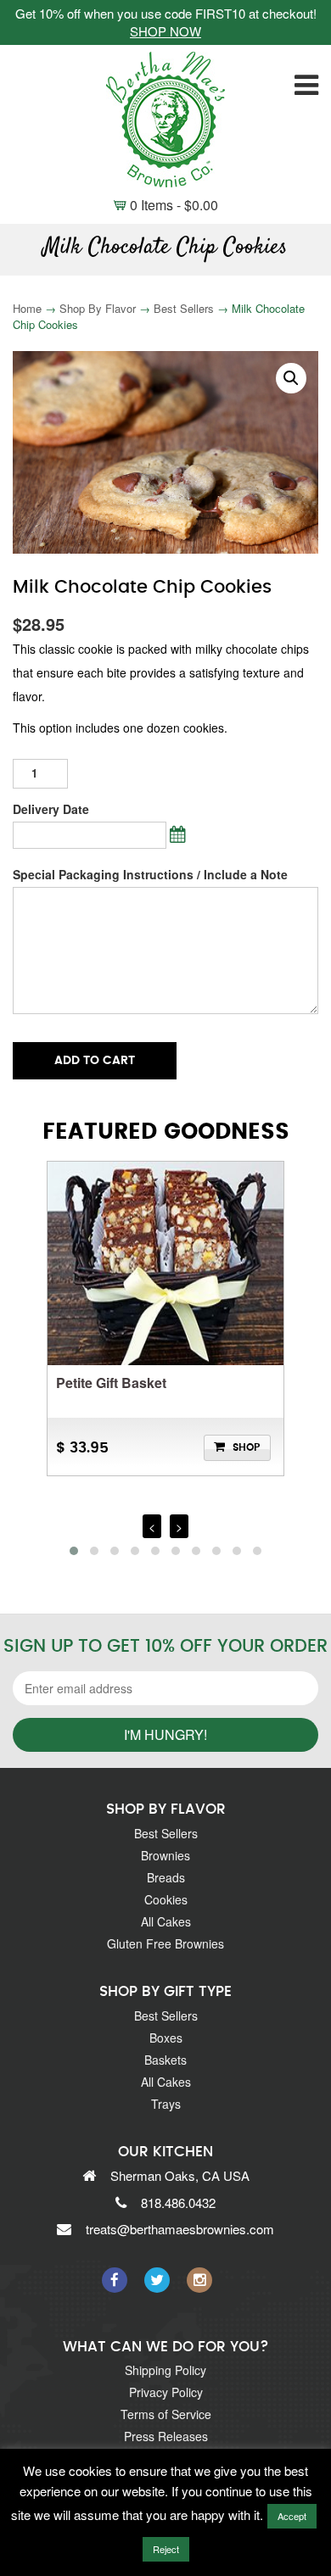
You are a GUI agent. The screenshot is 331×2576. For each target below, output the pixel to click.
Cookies (166, 1899)
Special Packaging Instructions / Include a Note (150, 874)
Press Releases (166, 2436)
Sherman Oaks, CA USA (180, 2175)
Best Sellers (184, 308)
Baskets (165, 2060)
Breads (166, 1877)
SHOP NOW (165, 31)
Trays (166, 2104)
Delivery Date (51, 809)
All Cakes (166, 1921)
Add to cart (95, 1061)
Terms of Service (166, 2414)
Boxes (166, 2038)
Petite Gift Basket (111, 1383)
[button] (291, 378)
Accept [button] (292, 2516)
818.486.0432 (178, 2202)
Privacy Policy (166, 2392)
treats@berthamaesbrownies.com (180, 2229)
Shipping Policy (165, 2370)
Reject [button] (166, 2549)
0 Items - (166, 205)
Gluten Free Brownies (165, 1943)
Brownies (165, 1855)
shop (246, 1447)
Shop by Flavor (98, 308)
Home (27, 308)
